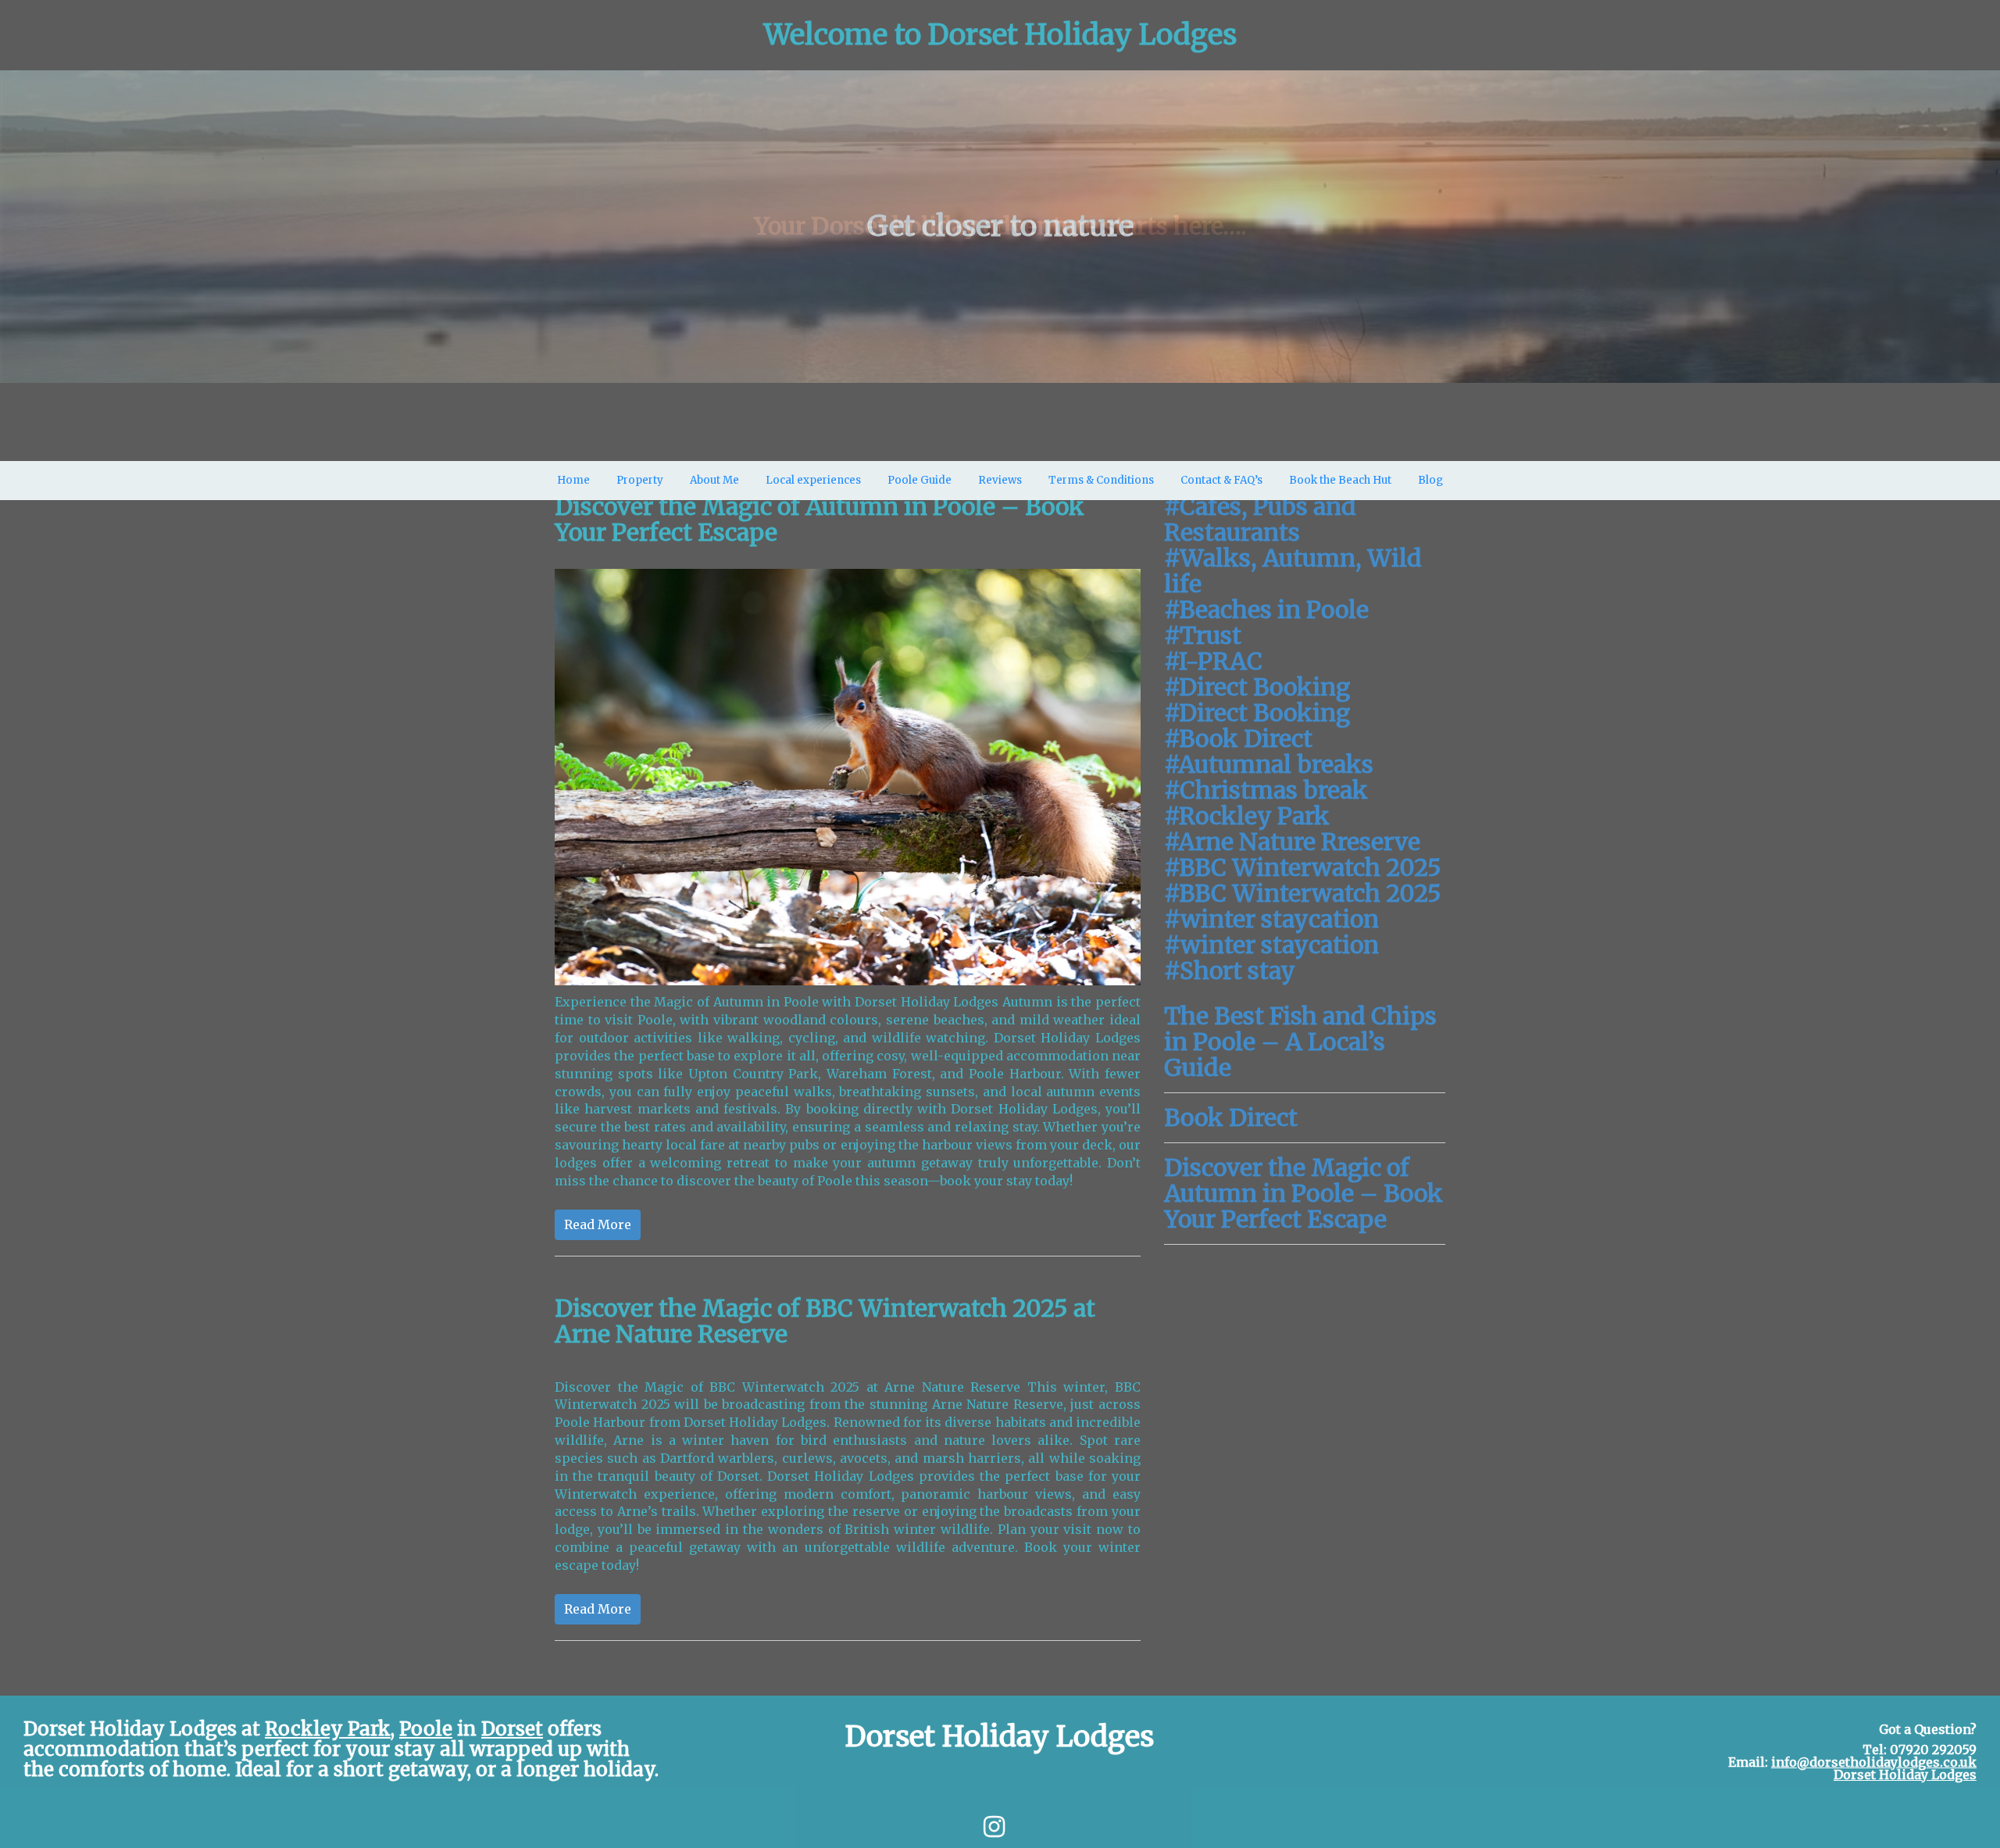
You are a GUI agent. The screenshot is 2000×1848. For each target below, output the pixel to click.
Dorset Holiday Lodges (1905, 1775)
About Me (714, 480)
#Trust (1203, 635)
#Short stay (1230, 970)
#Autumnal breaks (1269, 764)
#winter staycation (1271, 919)
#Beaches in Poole (1266, 609)
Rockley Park (328, 1729)
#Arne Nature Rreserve (1292, 842)
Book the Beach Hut (1340, 480)
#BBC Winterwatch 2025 (1303, 867)
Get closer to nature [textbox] (1000, 227)
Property (640, 480)
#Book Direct (1238, 738)
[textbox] (1000, 35)
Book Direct (1231, 1117)
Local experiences (813, 480)
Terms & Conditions (1101, 480)
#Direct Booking (1257, 687)
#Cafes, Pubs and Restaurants (1260, 519)
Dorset (512, 1729)
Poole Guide (920, 480)
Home (573, 480)
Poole (426, 1729)
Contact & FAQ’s (1221, 480)
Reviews (1000, 480)
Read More (598, 1224)
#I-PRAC (1213, 661)
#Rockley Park (1247, 816)
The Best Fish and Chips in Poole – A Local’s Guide (1300, 1042)
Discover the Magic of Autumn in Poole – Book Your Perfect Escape (1304, 1193)
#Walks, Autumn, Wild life (1293, 571)
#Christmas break (1266, 790)
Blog (1430, 480)
